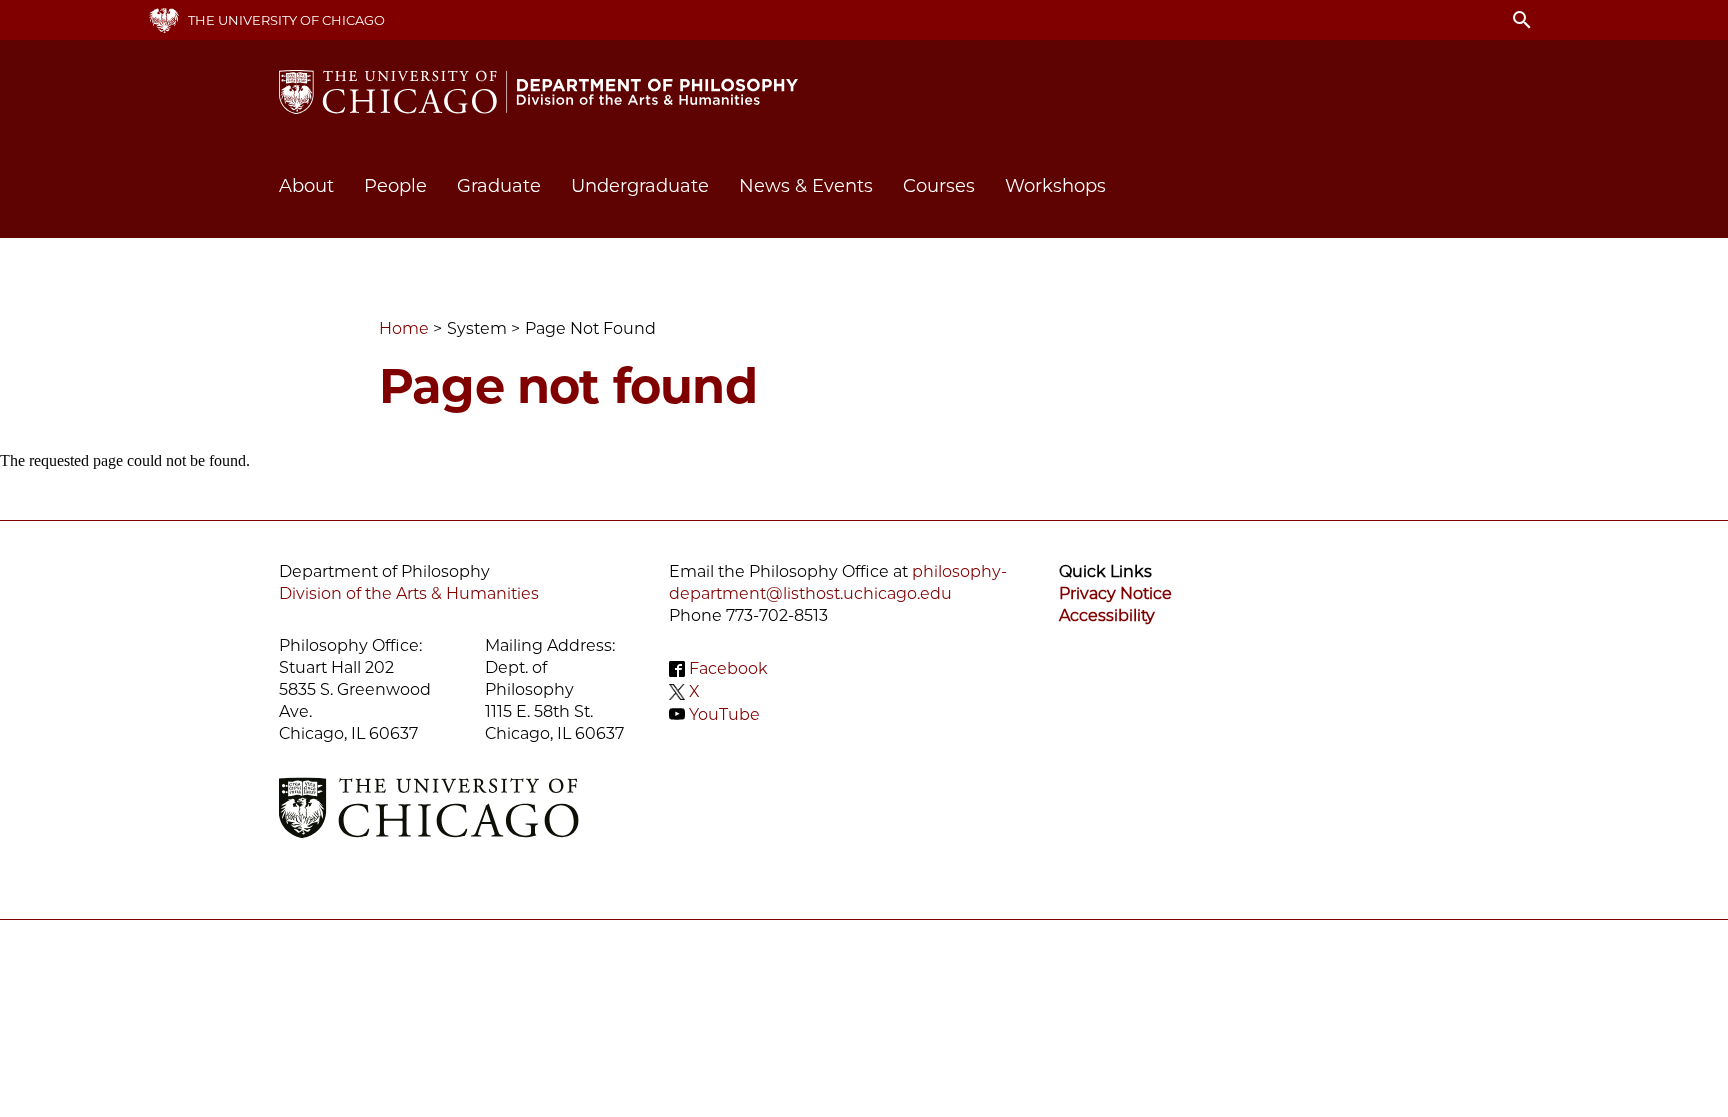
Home (404, 328)
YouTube (724, 713)
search (1522, 20)
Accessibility (1107, 615)
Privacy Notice (1115, 593)
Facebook (728, 668)
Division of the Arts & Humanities (409, 593)
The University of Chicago (286, 20)
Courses (939, 186)
